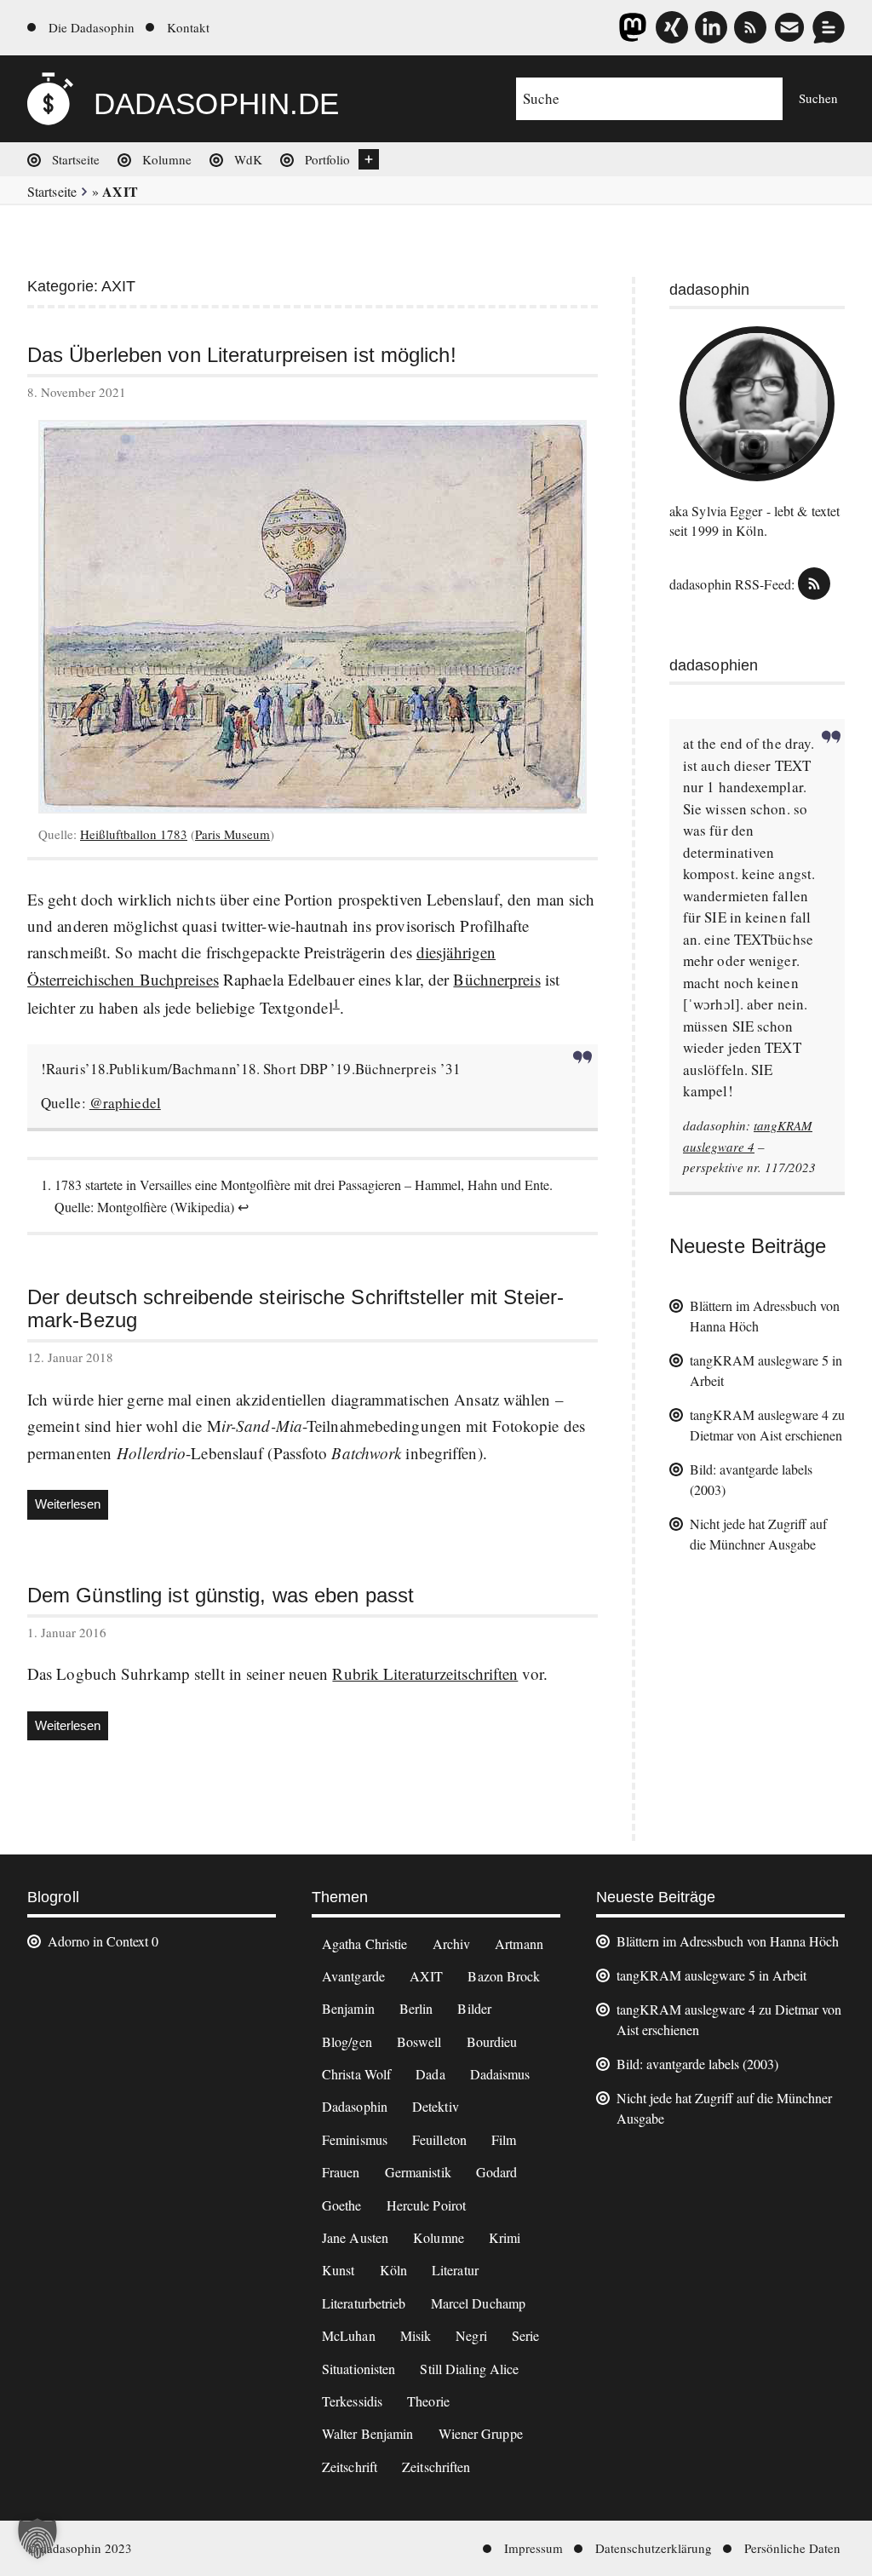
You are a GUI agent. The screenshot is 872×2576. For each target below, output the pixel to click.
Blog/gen (347, 2041)
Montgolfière (132, 1207)
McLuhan (349, 2335)
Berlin (416, 2008)
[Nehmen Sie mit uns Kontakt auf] (829, 27)
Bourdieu (492, 2041)
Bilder (474, 2008)
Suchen (818, 98)
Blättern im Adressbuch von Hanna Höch (728, 1941)
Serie (526, 2335)
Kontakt (188, 27)
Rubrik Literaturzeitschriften (425, 1673)
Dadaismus (500, 2074)
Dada (430, 2074)
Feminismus (355, 2139)
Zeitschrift (350, 2467)
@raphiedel (125, 1103)
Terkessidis (352, 2401)
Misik (416, 2335)
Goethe (342, 2205)
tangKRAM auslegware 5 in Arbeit (711, 1975)
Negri (471, 2335)
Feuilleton (439, 2139)
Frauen (341, 2172)
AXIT (426, 1976)
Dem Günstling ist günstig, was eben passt (221, 1596)
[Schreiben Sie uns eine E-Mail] (789, 27)
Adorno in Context (98, 1941)
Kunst (338, 2270)
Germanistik (418, 2172)
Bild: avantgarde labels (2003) (697, 2064)
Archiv (452, 1943)
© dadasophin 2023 (80, 2548)
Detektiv (436, 2106)
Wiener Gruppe (481, 2433)
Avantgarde (353, 1976)
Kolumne (167, 159)
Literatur (455, 2270)
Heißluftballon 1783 (134, 834)
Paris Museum (232, 834)
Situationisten (359, 2369)
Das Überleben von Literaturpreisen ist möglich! (242, 355)
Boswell (419, 2041)
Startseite (76, 159)
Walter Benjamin (368, 2433)
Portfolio (327, 159)
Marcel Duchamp (478, 2303)
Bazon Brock (504, 1976)
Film (504, 2139)
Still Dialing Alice (469, 2369)
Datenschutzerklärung (654, 2548)
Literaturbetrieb (364, 2303)
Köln (393, 2270)
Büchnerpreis (496, 979)
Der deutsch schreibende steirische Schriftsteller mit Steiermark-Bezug (295, 1309)
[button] (37, 2539)
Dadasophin (355, 2106)
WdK (248, 159)
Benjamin (348, 2008)
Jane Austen (355, 2237)
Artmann (519, 1943)
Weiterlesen (72, 1508)
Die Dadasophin (92, 27)
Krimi (505, 2237)
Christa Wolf (356, 2074)
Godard (497, 2172)
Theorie (428, 2401)
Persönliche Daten (792, 2548)
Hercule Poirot (426, 2205)
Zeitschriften (436, 2467)
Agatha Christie (365, 1943)
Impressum (534, 2548)
